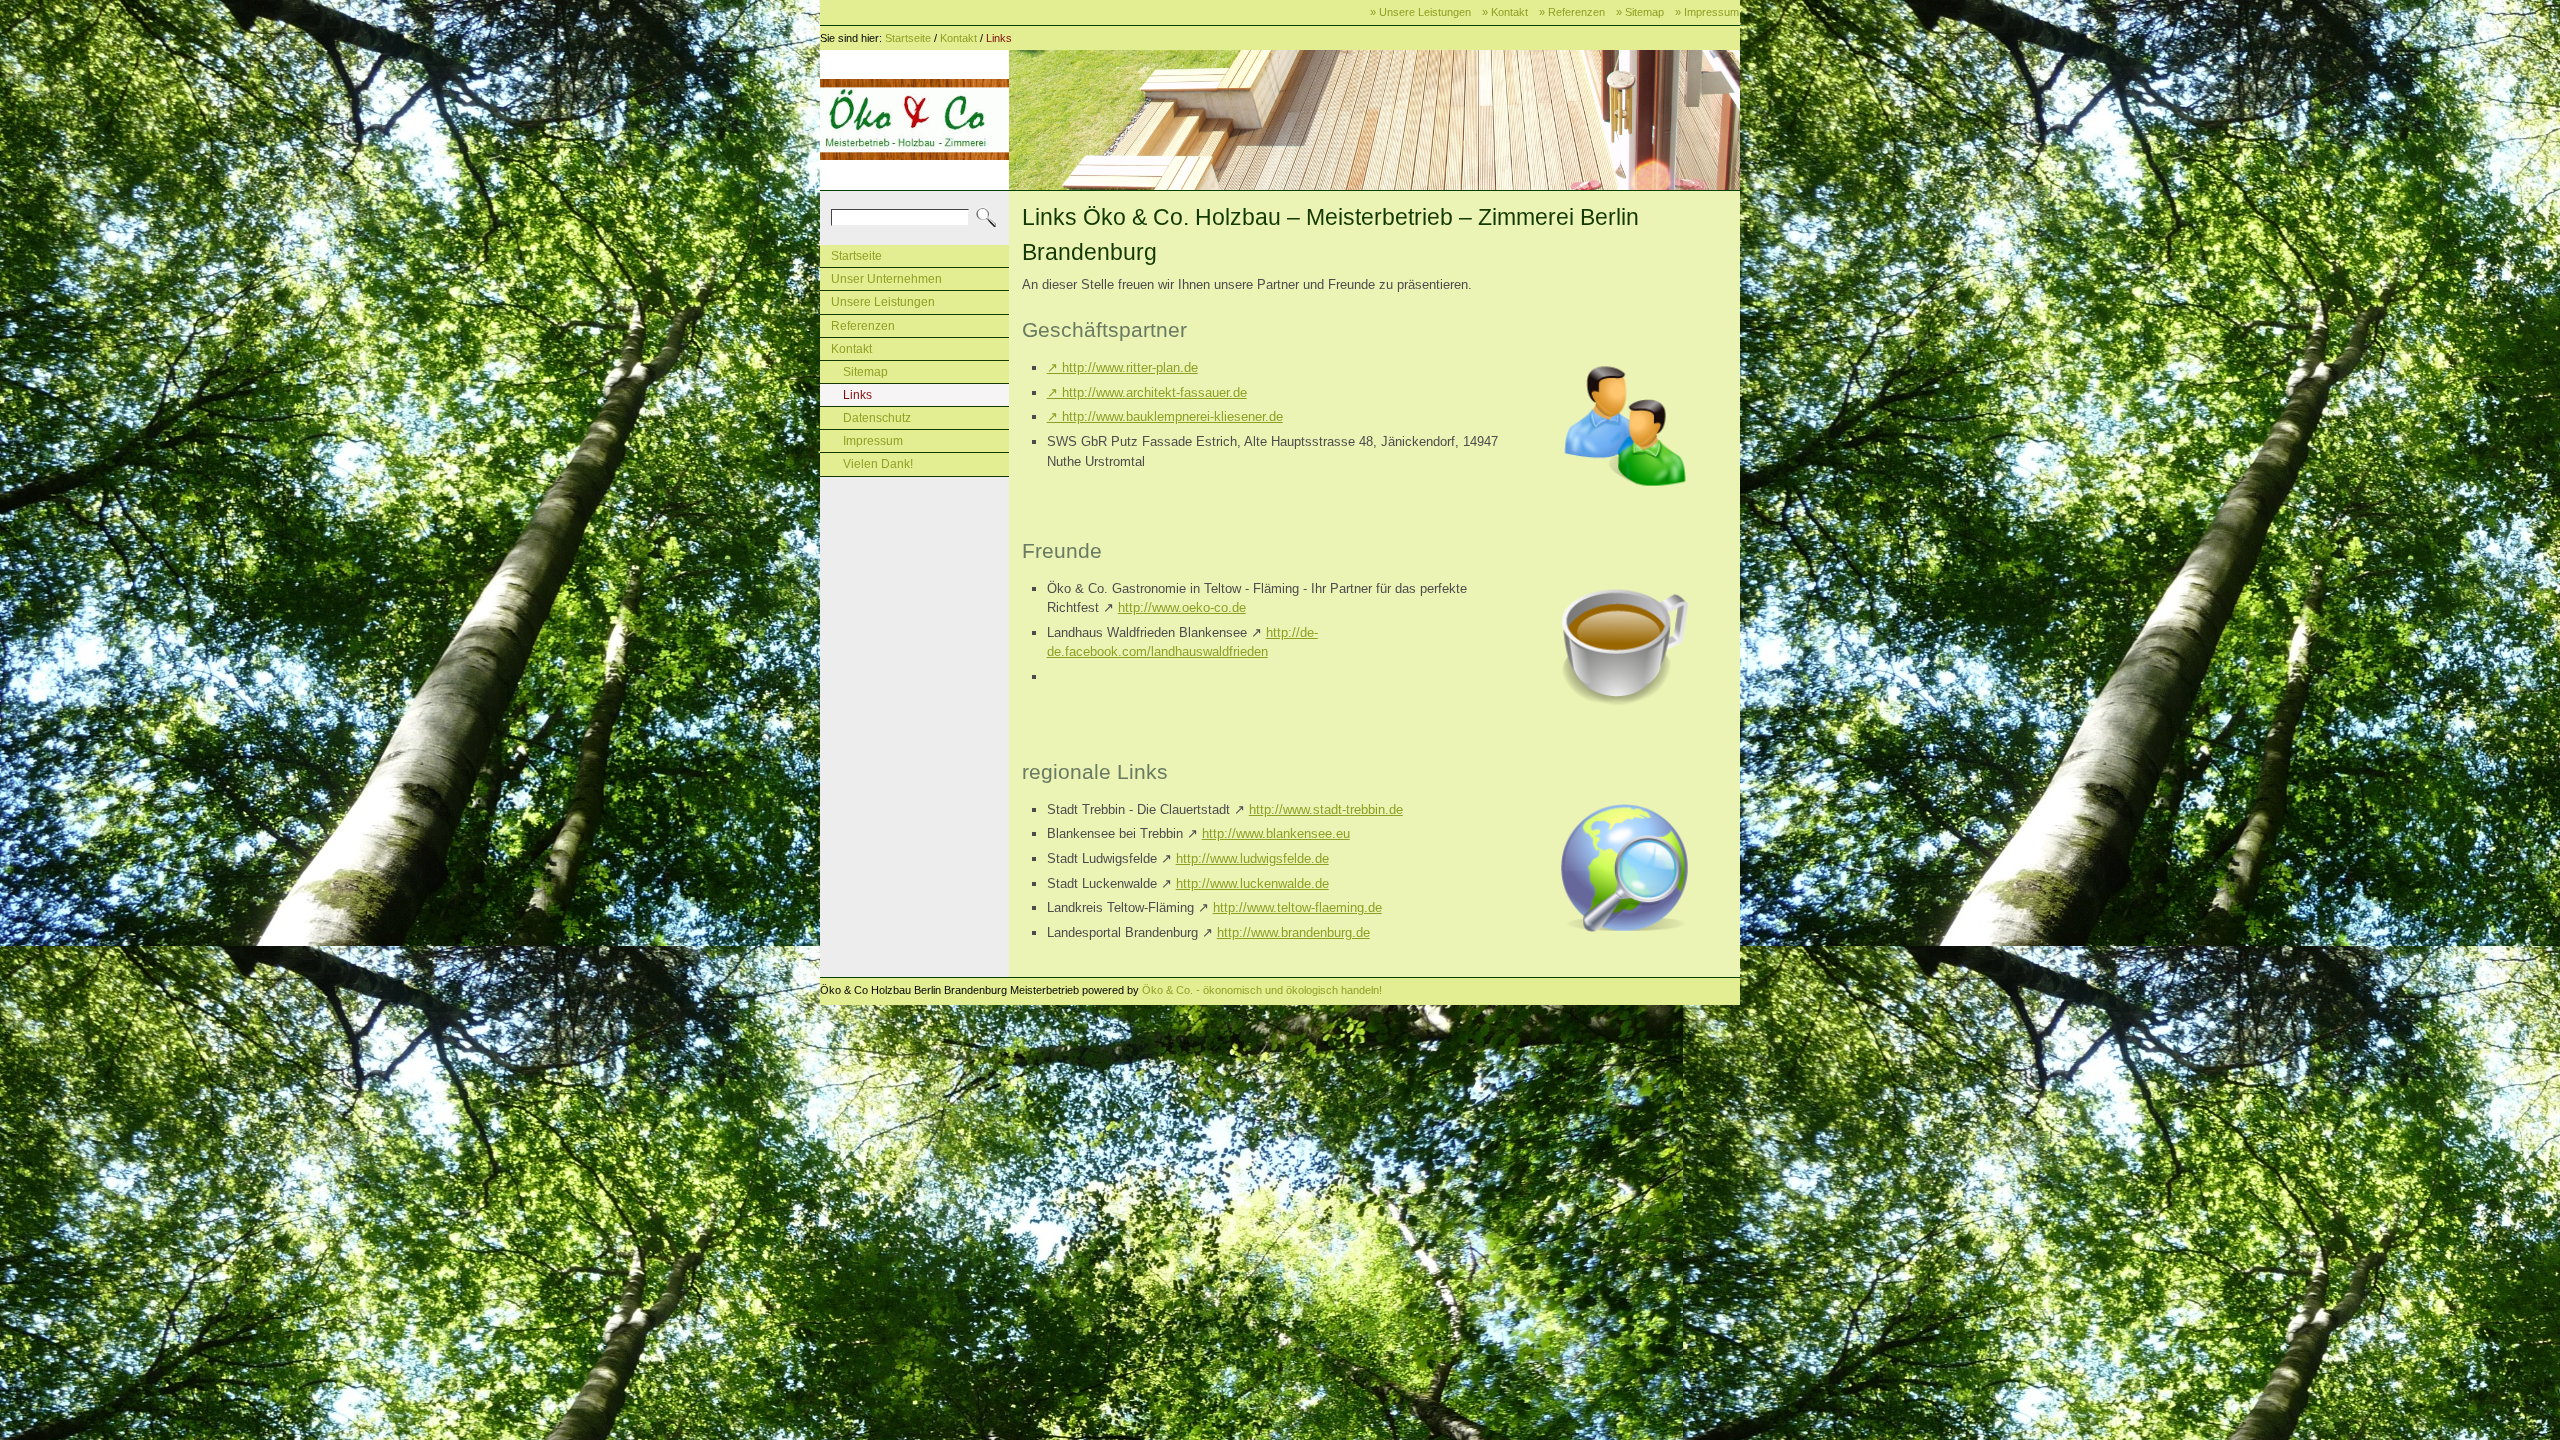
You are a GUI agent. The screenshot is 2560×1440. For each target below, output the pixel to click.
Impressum (873, 441)
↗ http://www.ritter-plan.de (1122, 367)
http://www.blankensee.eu (1276, 833)
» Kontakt (1505, 12)
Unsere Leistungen (883, 302)
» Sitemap (1640, 12)
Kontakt (958, 38)
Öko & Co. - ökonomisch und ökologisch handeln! (1262, 990)
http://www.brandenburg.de (1293, 932)
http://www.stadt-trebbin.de (1326, 809)
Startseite (908, 38)
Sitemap (865, 372)
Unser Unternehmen (886, 279)
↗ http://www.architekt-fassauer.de (1147, 392)
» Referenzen (1572, 12)
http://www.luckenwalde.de (1252, 883)
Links (999, 38)
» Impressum (1707, 12)
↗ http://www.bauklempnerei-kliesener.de (1165, 416)
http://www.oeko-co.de (1182, 607)
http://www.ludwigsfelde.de (1252, 858)
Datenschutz (877, 418)
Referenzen (863, 326)
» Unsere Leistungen (1420, 12)
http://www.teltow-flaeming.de (1297, 907)
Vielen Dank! (878, 464)
